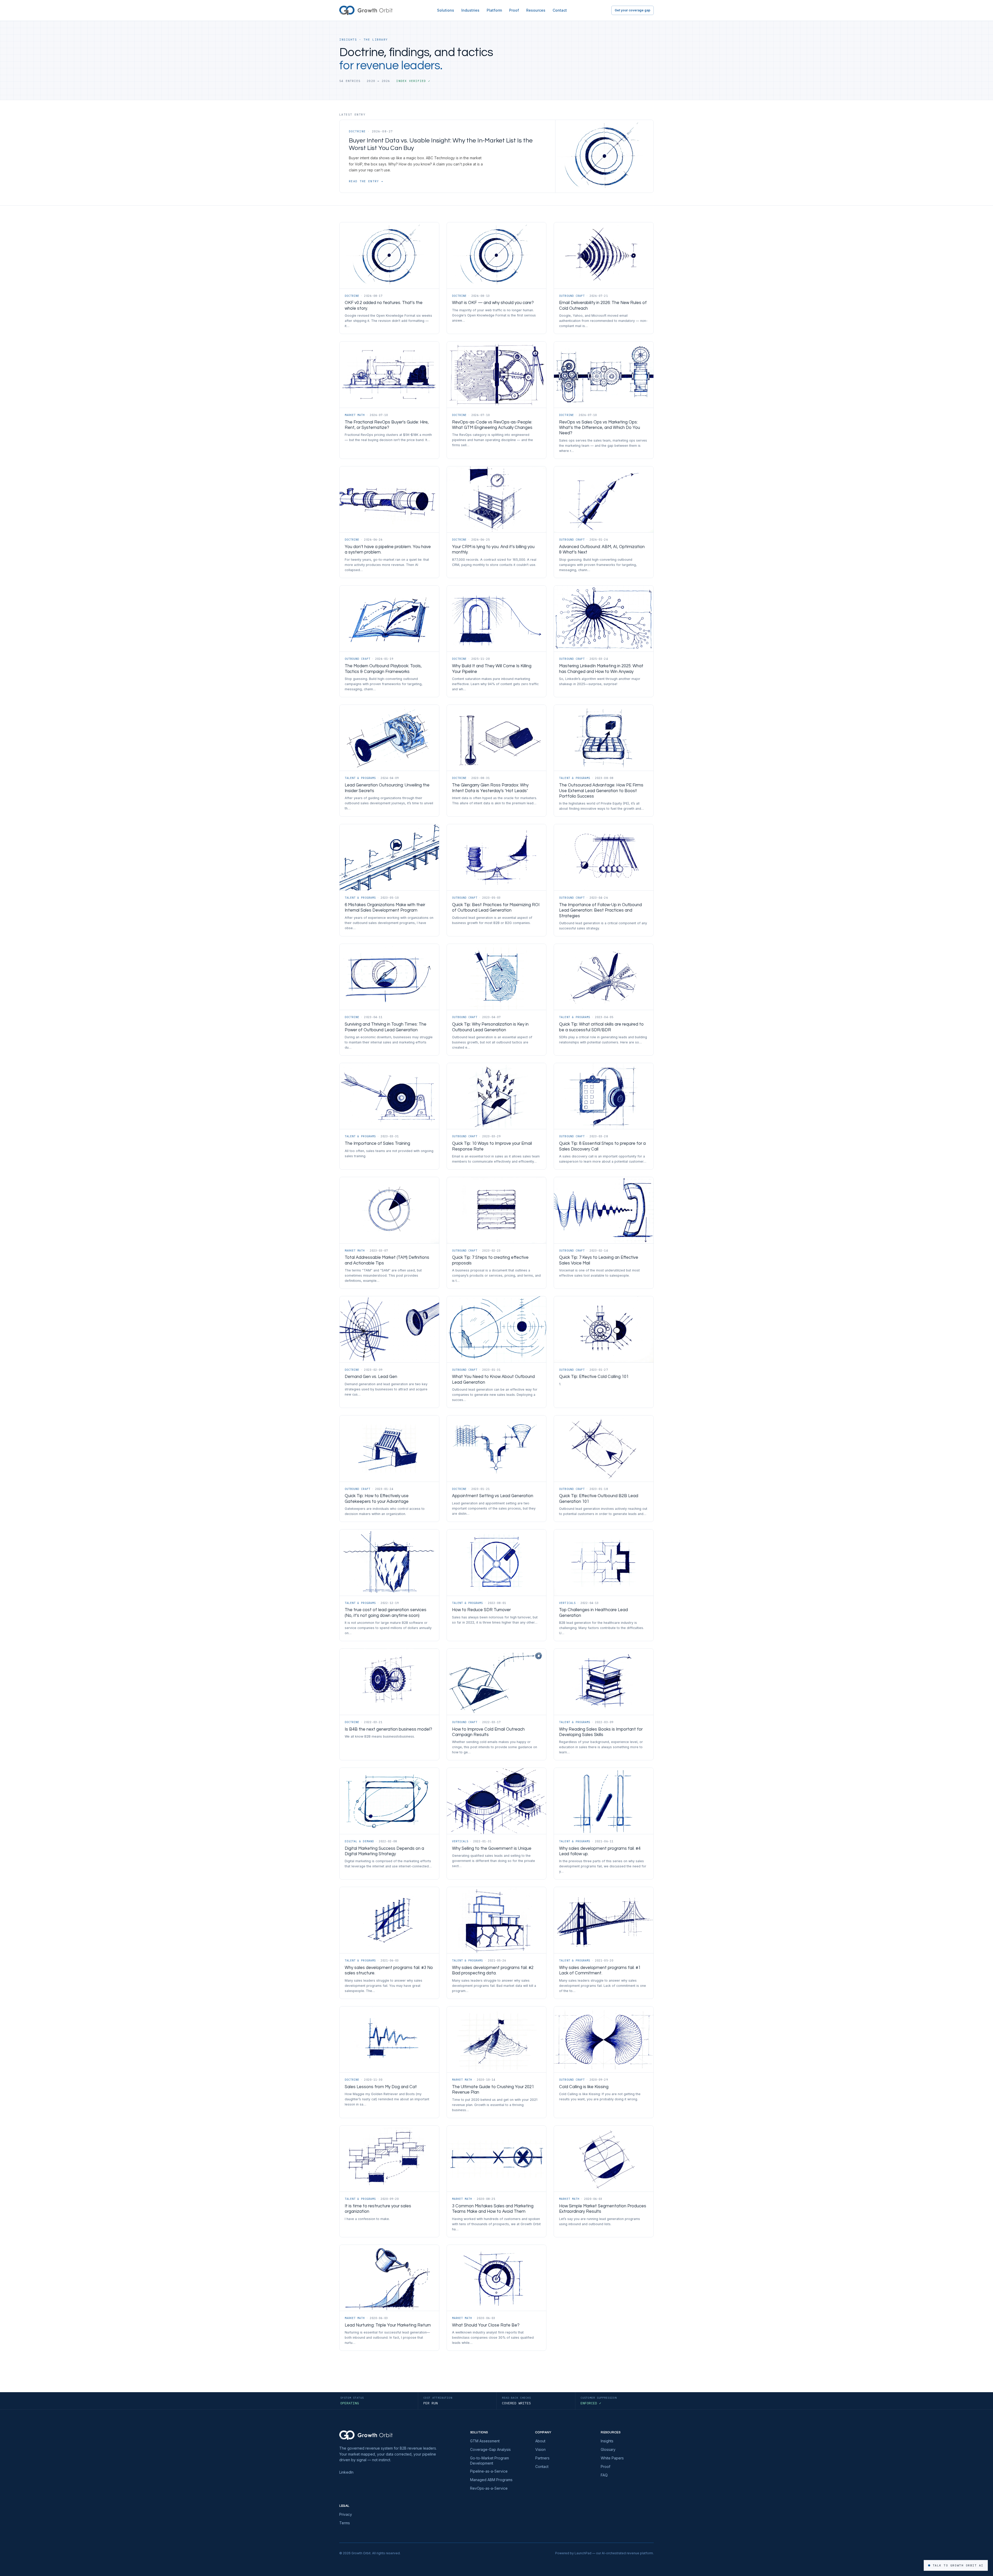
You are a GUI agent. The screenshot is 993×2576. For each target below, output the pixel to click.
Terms (345, 2523)
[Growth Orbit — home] (366, 10)
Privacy (346, 2514)
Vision (540, 2449)
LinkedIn (346, 2472)
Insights (607, 2441)
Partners (542, 2458)
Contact (560, 10)
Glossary (608, 2449)
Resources (536, 10)
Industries (470, 10)
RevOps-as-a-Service (489, 2488)
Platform (494, 10)
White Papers (612, 2458)
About (540, 2441)
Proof (514, 10)
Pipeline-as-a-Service (489, 2471)
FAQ (604, 2475)
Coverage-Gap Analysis (490, 2449)
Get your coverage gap (633, 10)
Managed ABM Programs (491, 2480)
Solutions (446, 10)
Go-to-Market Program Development (490, 2461)
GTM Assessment (485, 2441)
